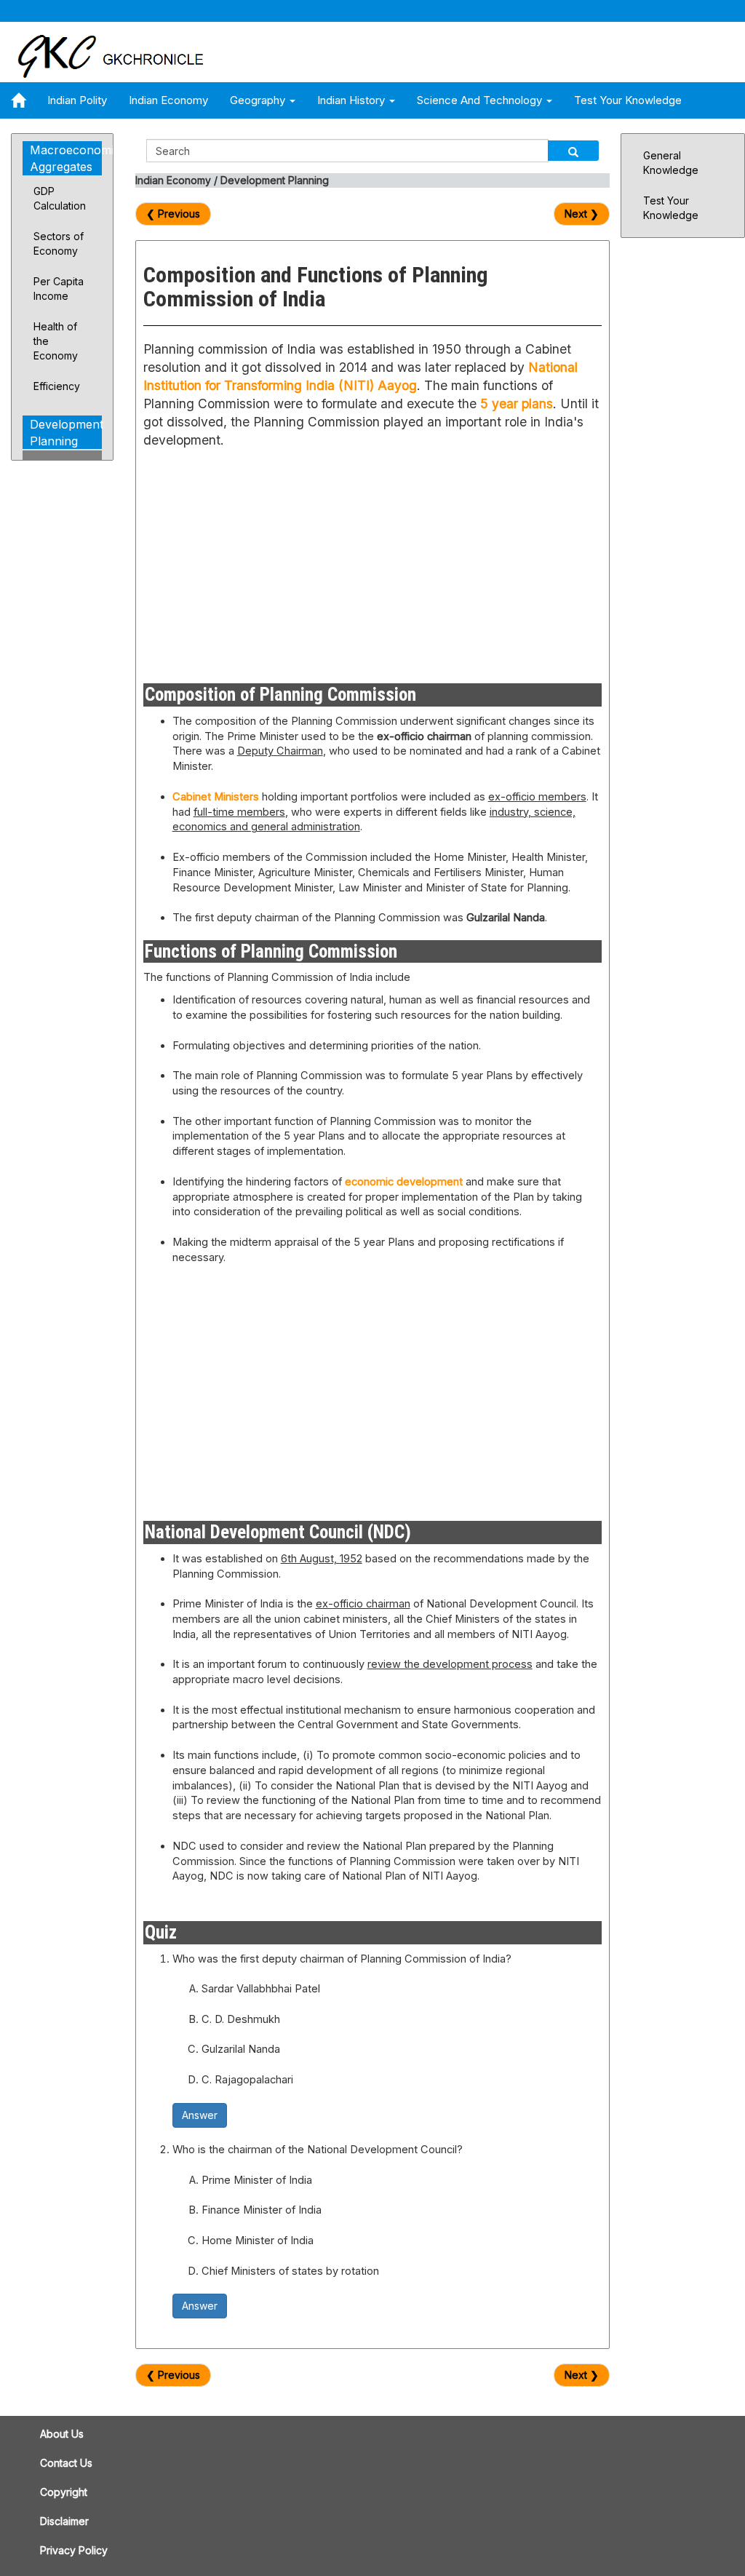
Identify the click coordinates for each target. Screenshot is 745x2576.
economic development (404, 1182)
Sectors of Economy (59, 243)
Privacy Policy (74, 2550)
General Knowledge (671, 163)
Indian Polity (77, 100)
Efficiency (57, 386)
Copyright (64, 2492)
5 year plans (517, 404)
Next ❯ (582, 214)
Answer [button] (200, 2115)
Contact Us (66, 2463)
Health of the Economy (56, 341)
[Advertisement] (252, 563)
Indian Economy (168, 100)
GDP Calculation (60, 198)
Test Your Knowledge (628, 100)
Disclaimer (64, 2521)
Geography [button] (259, 100)
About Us (62, 2434)
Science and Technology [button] (481, 100)
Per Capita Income (59, 289)
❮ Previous (173, 214)
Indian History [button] (352, 100)
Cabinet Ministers (216, 797)
